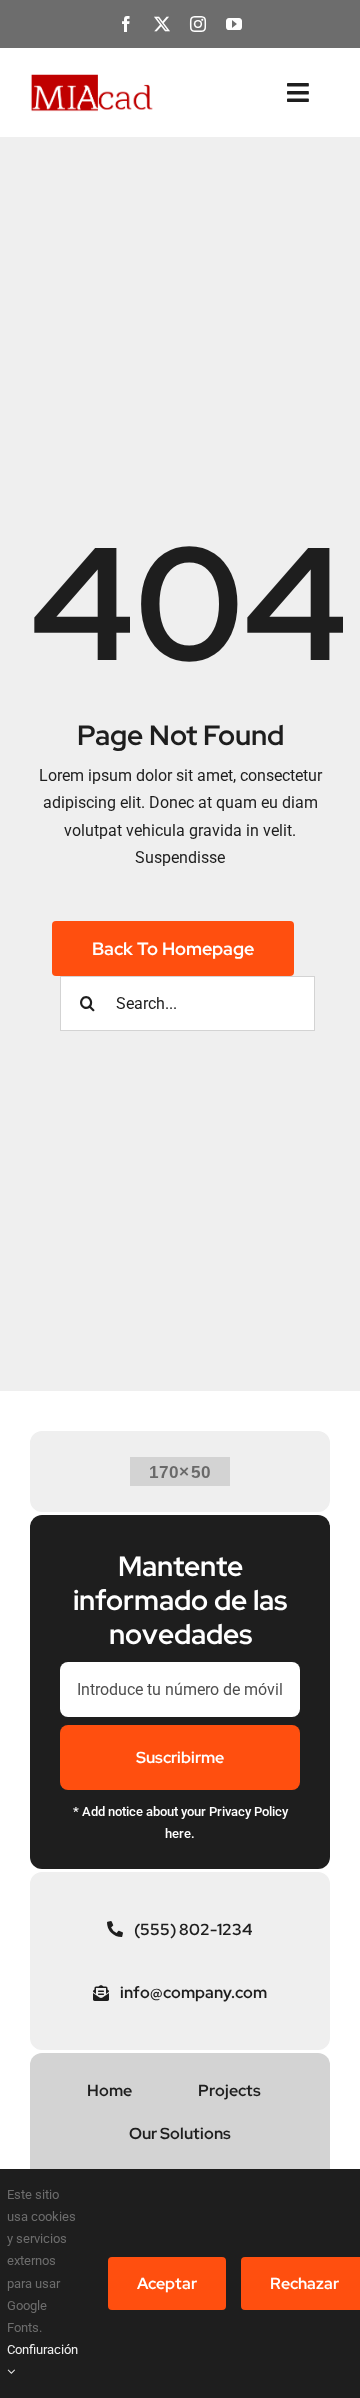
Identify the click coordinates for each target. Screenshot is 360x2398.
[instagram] (198, 24)
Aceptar (167, 2283)
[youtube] (234, 24)
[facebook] (126, 24)
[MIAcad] (92, 80)
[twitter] (162, 24)
